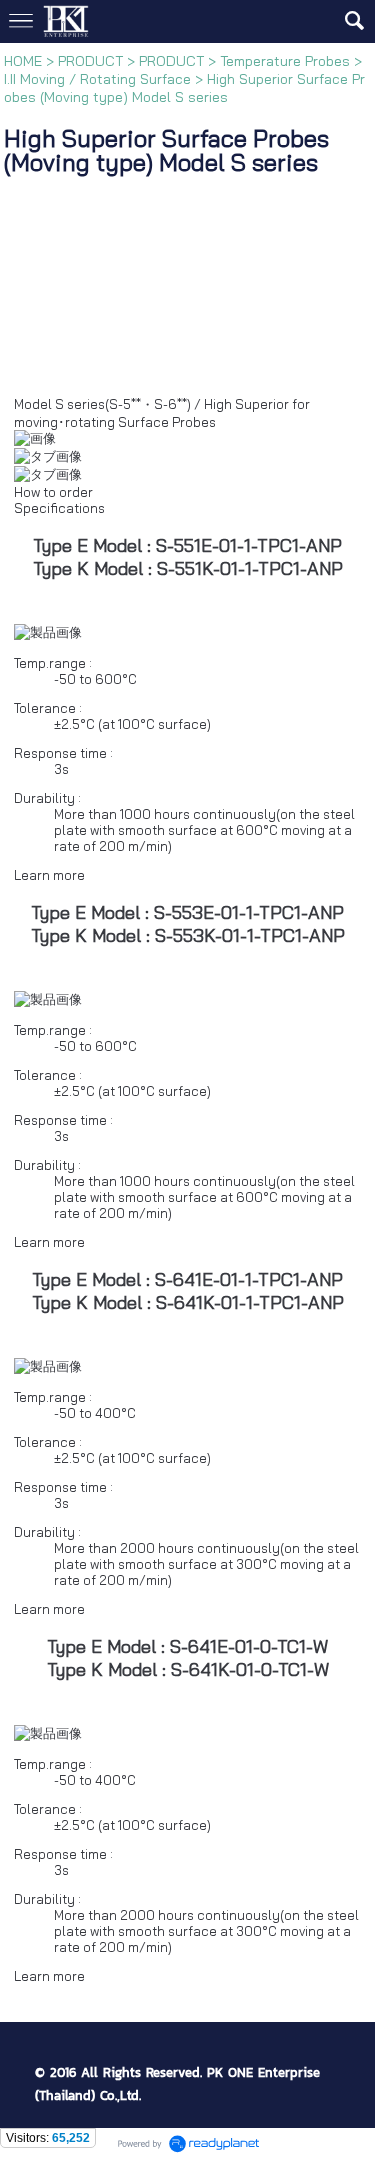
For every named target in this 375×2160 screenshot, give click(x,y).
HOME (23, 61)
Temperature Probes (285, 61)
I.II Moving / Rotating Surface (97, 79)
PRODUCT (90, 61)
